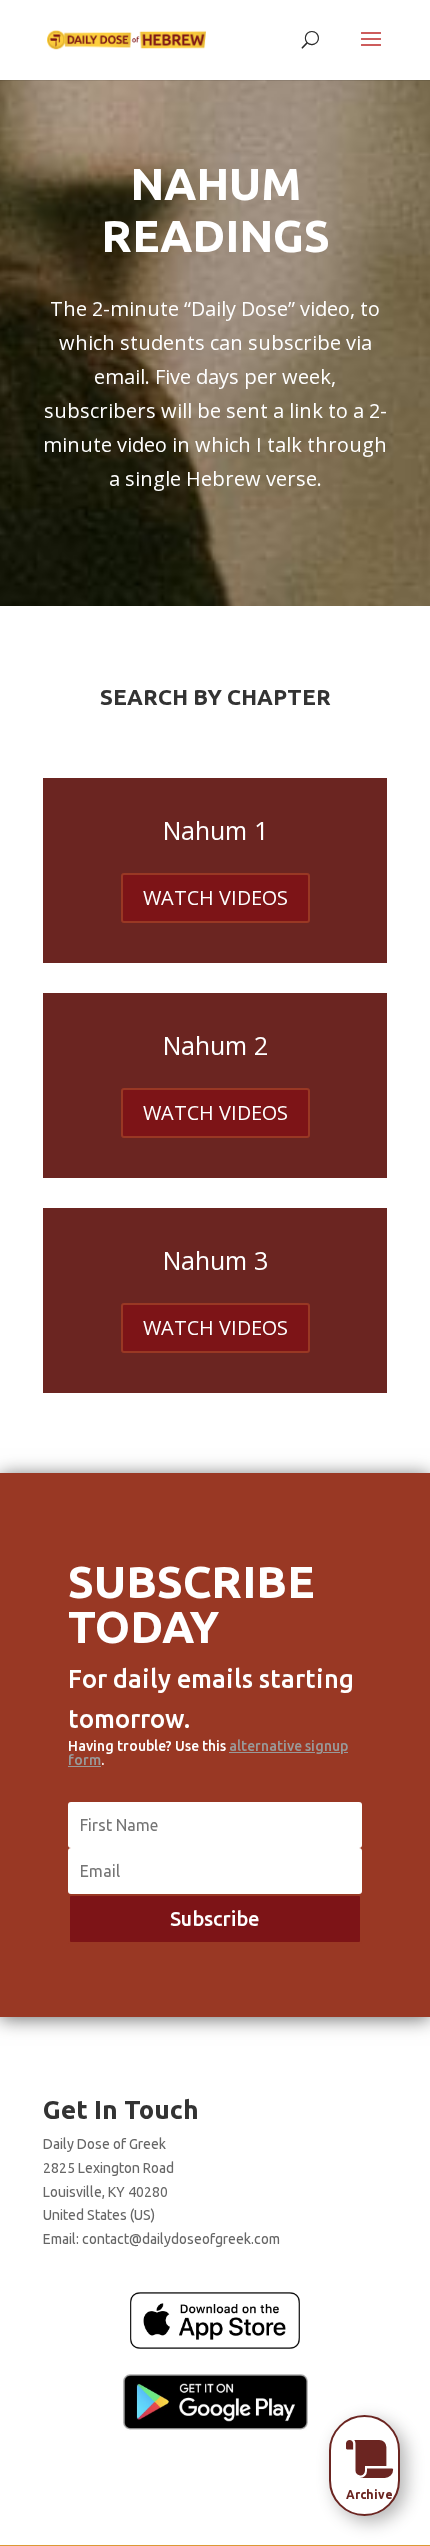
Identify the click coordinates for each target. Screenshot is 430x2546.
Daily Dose (239, 308)
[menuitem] (370, 2459)
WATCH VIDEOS (215, 897)
